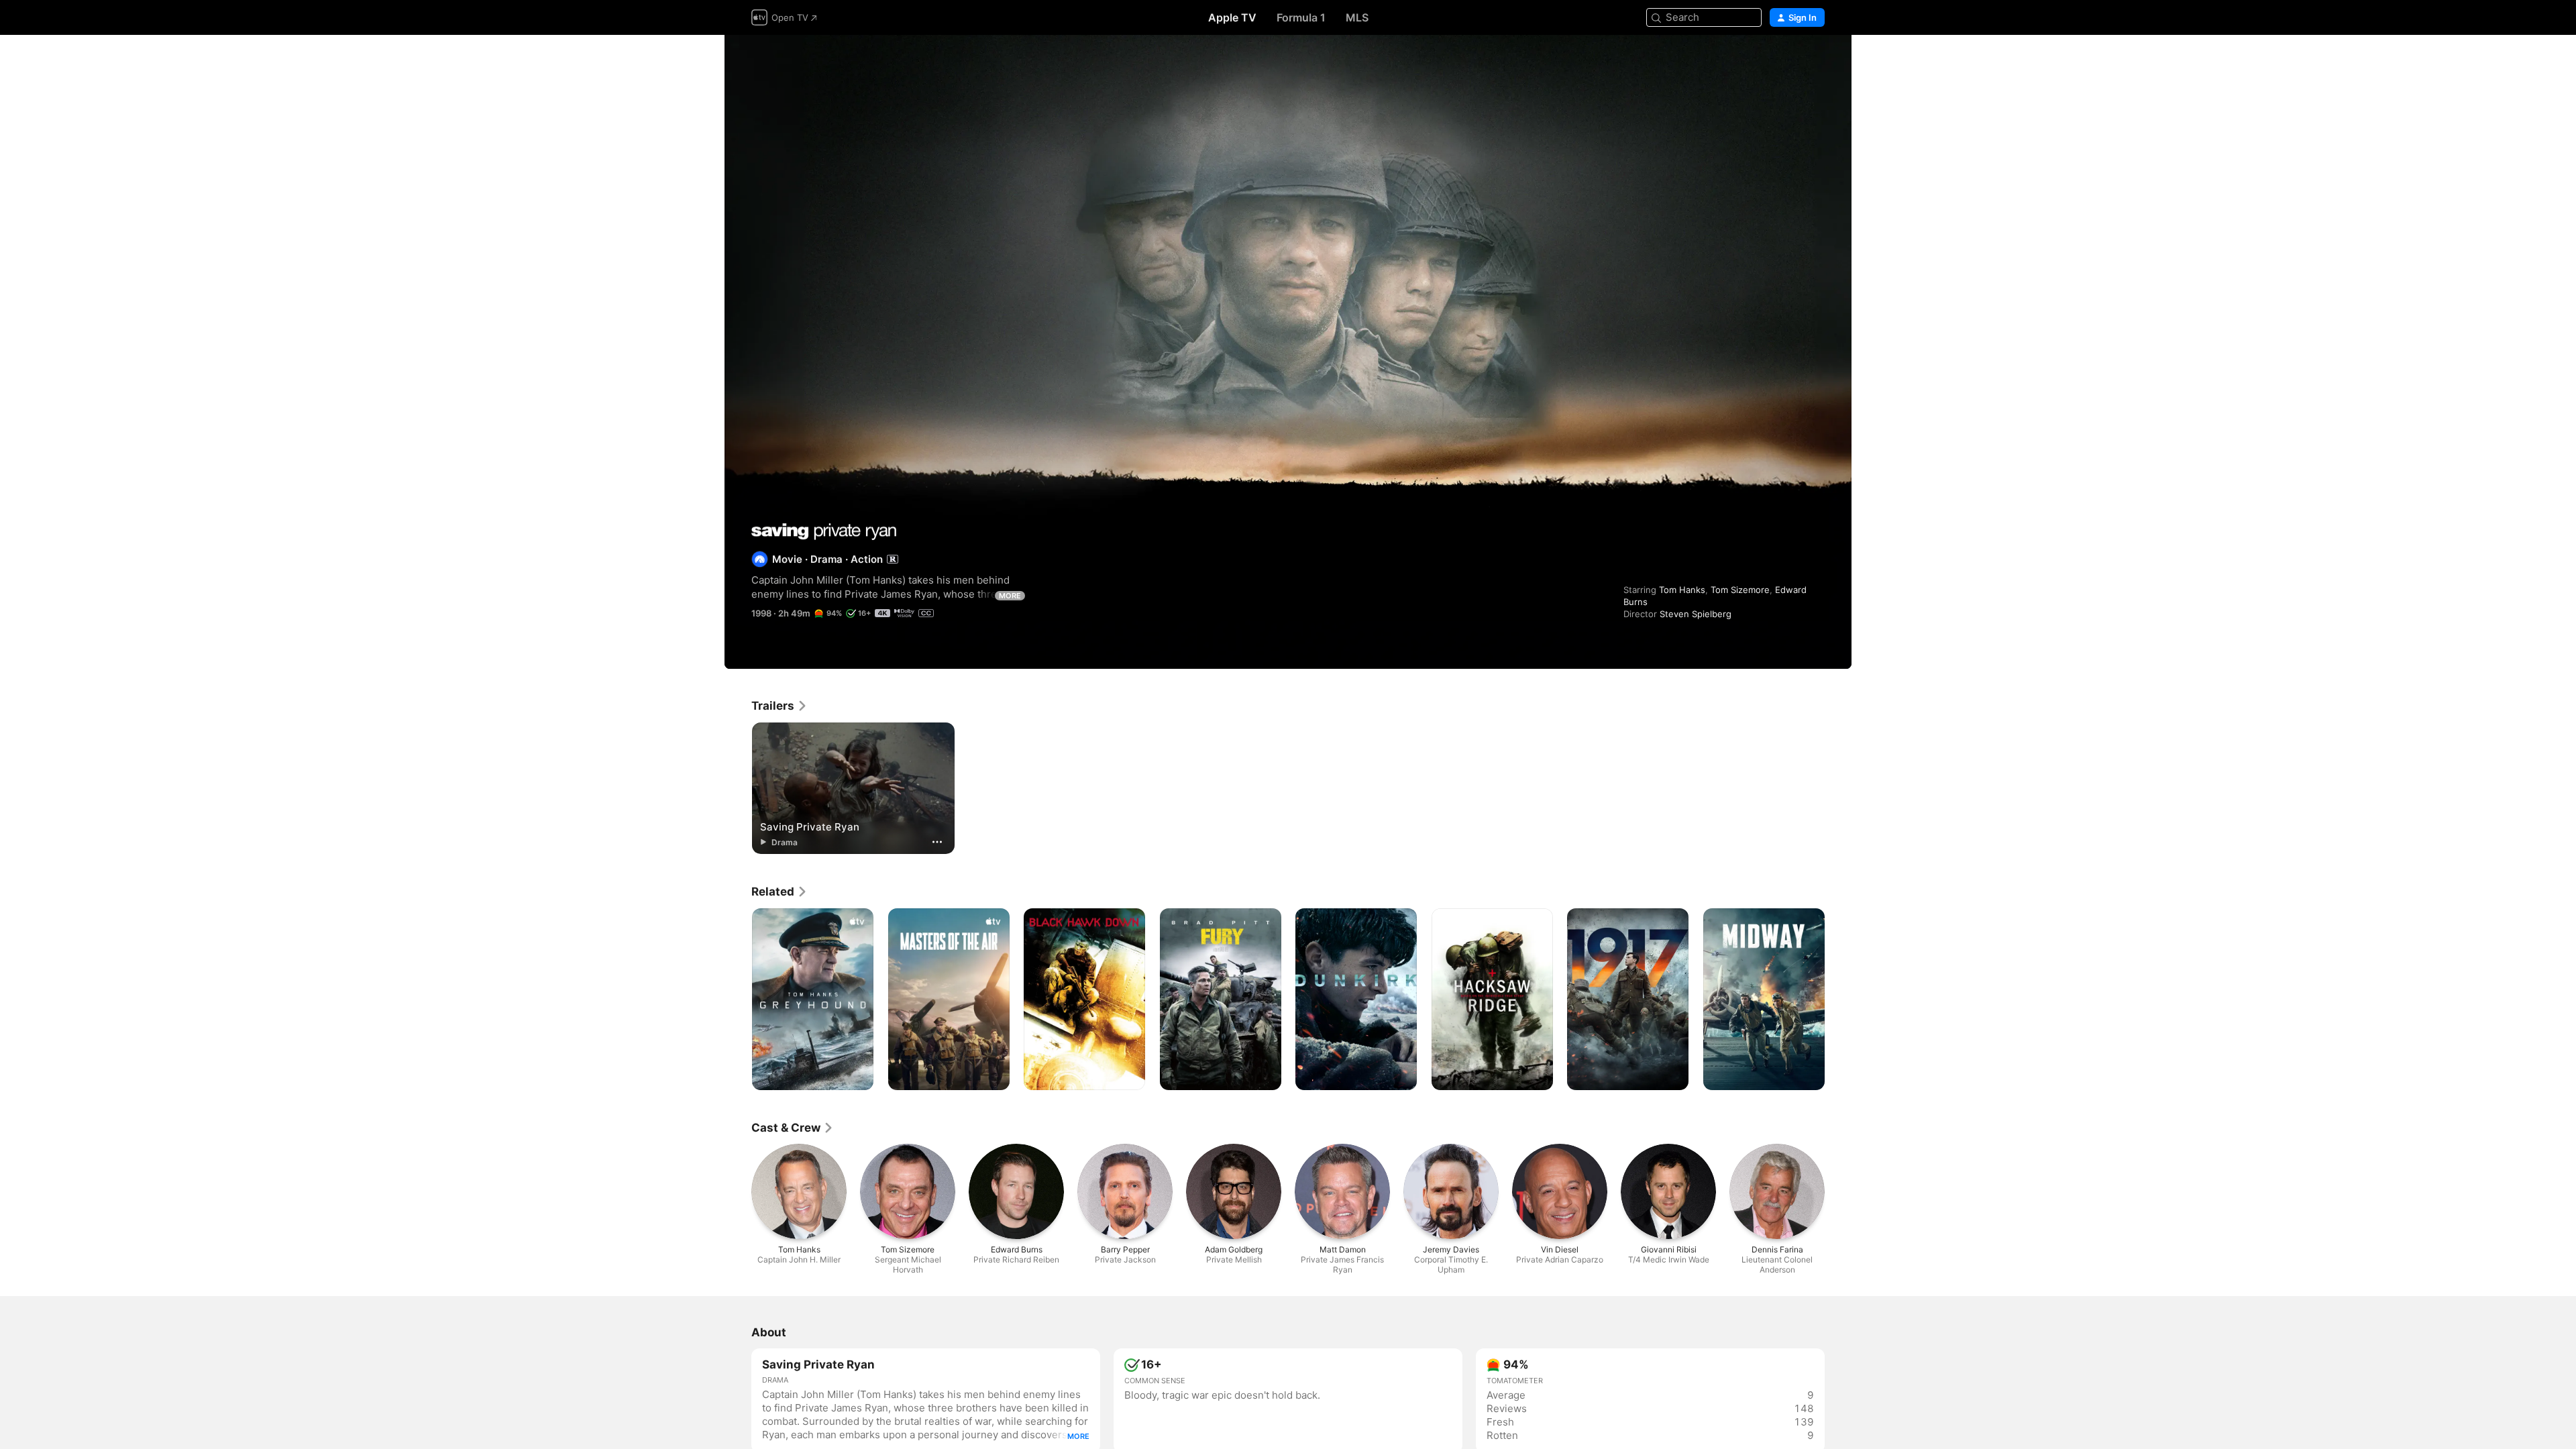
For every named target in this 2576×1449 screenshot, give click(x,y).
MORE (1010, 596)
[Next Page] (1838, 1000)
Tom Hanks (1682, 590)
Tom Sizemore (1740, 590)
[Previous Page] (738, 1000)
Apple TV (1232, 17)
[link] (780, 706)
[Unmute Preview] (1815, 61)
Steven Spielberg (1696, 614)
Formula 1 (1301, 17)
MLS (1357, 17)
